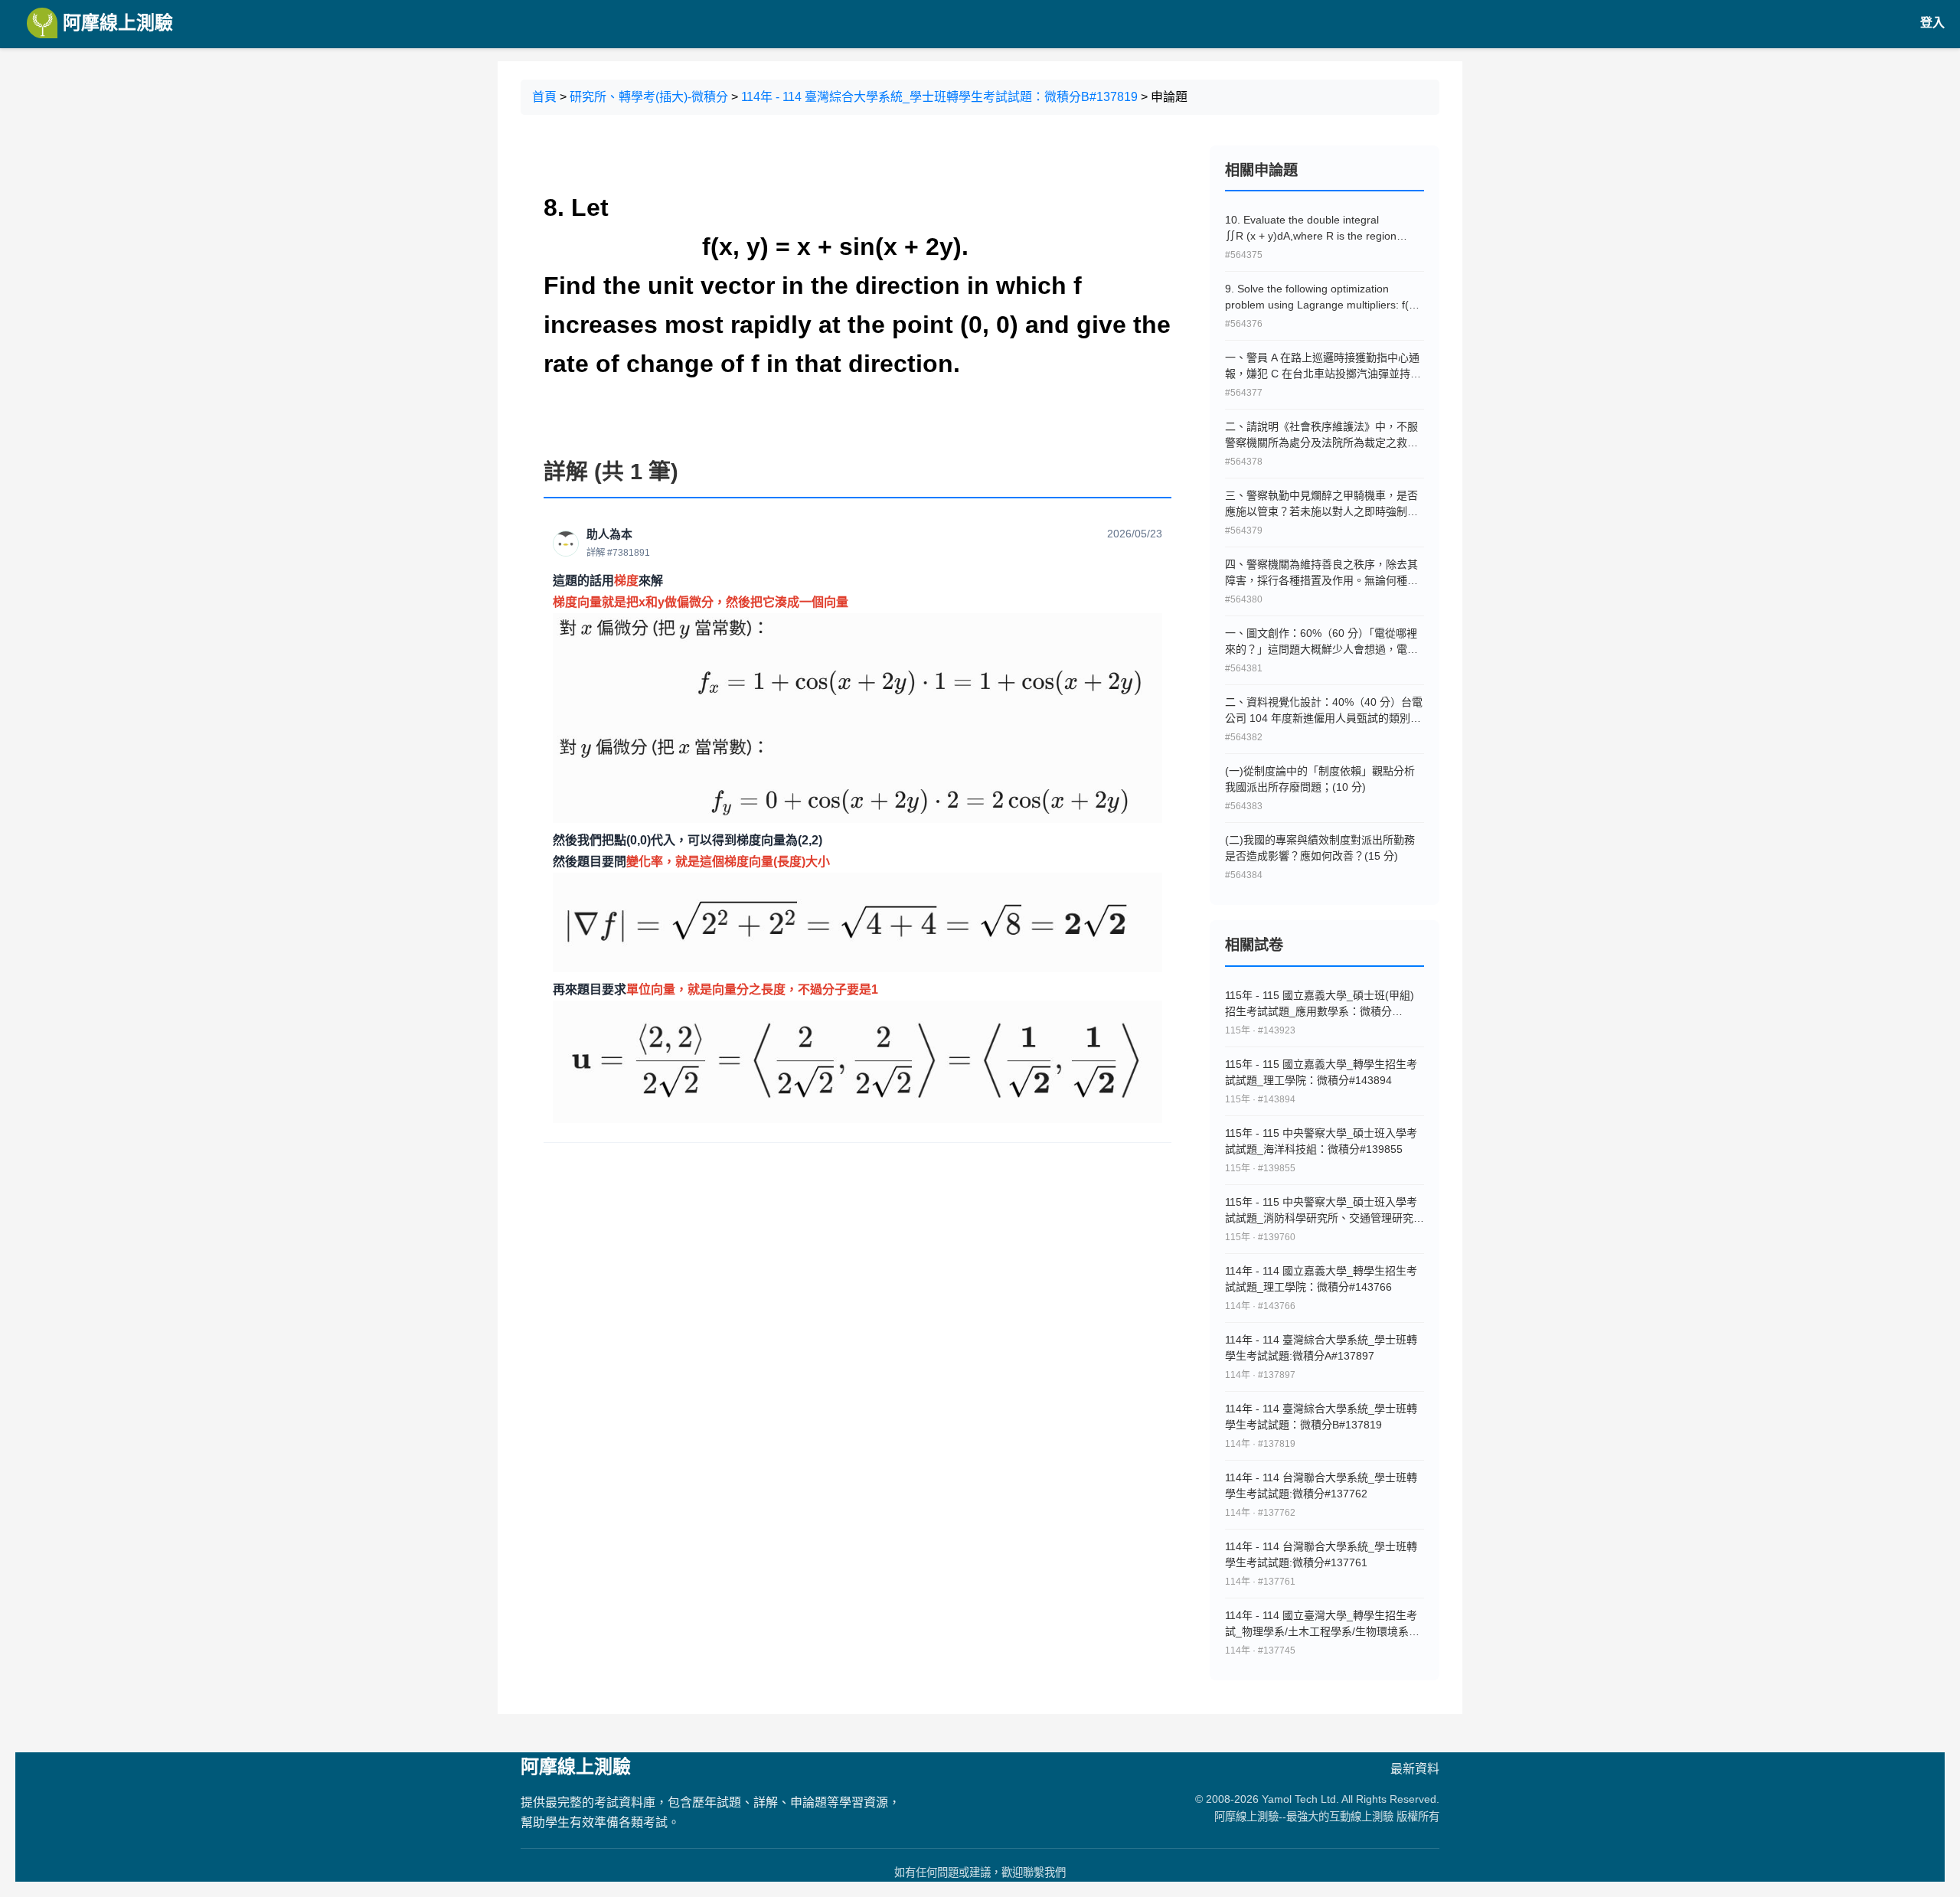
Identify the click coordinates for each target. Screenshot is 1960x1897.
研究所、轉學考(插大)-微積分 (649, 97)
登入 (1932, 23)
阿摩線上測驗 (115, 23)
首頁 (544, 97)
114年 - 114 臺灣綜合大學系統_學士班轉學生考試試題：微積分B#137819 (939, 97)
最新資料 (1415, 1769)
